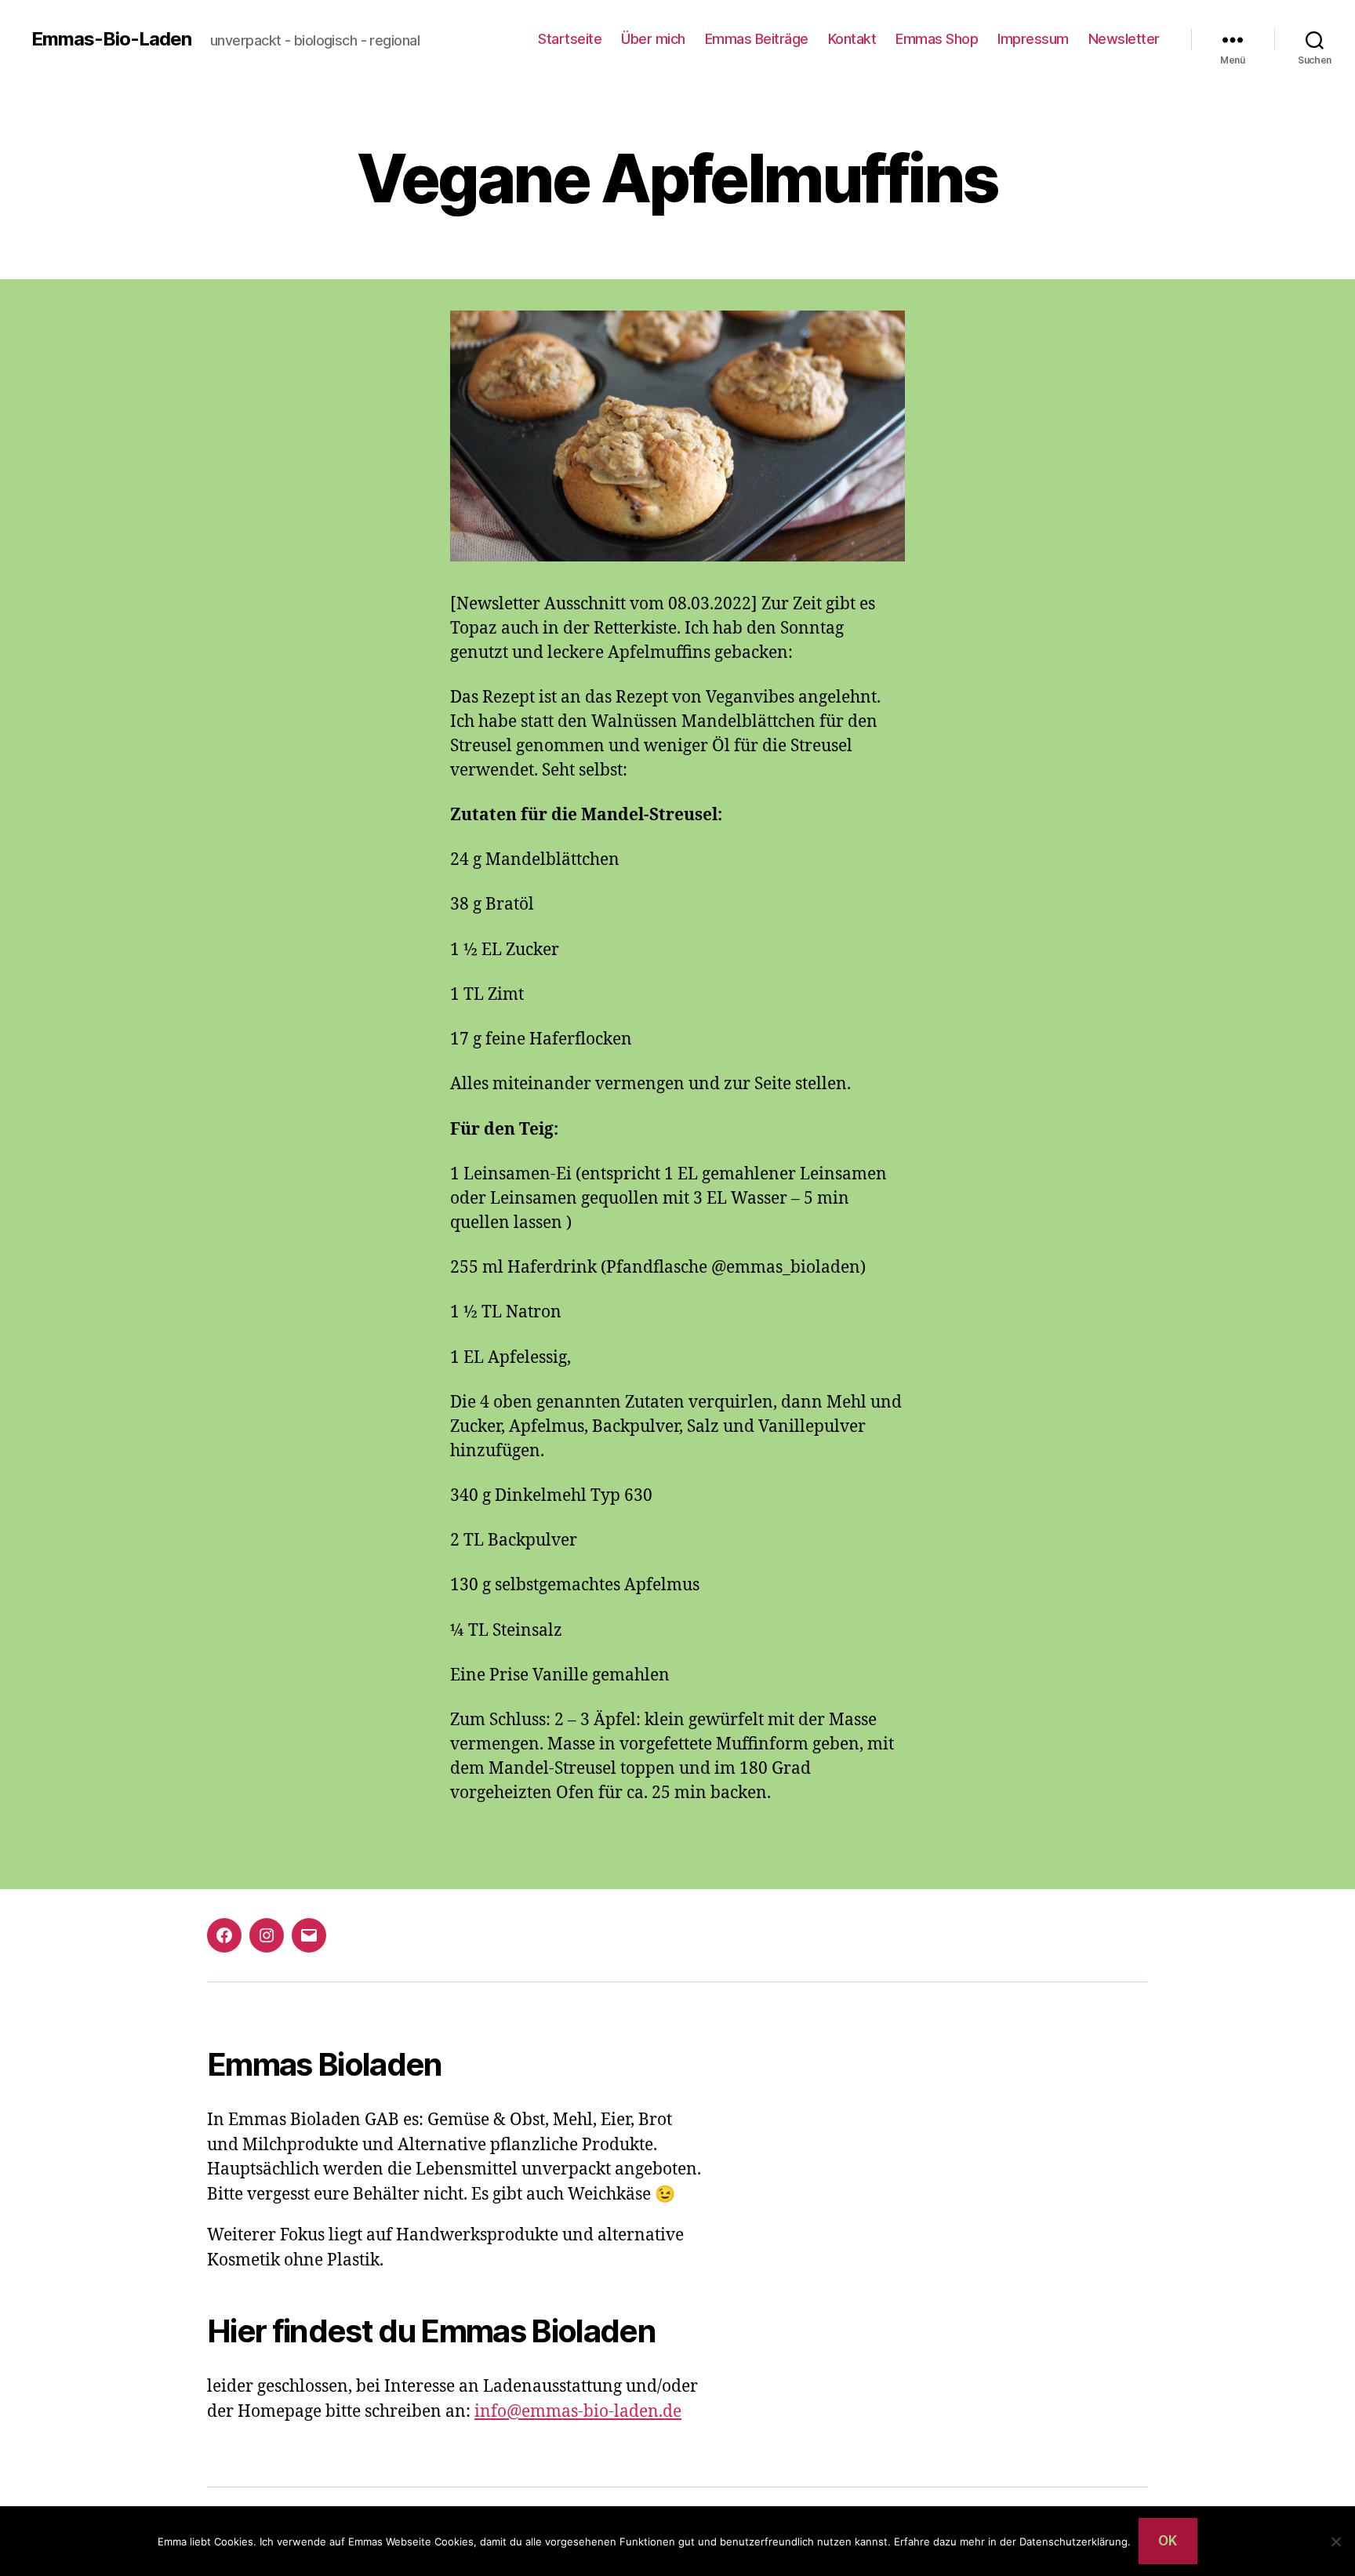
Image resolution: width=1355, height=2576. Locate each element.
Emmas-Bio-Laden (111, 39)
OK (1168, 2541)
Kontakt (852, 39)
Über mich (653, 39)
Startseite (570, 39)
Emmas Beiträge (757, 39)
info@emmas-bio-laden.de (578, 2412)
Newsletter (1124, 39)
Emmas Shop (937, 39)
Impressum (1033, 39)
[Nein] (1335, 2541)
